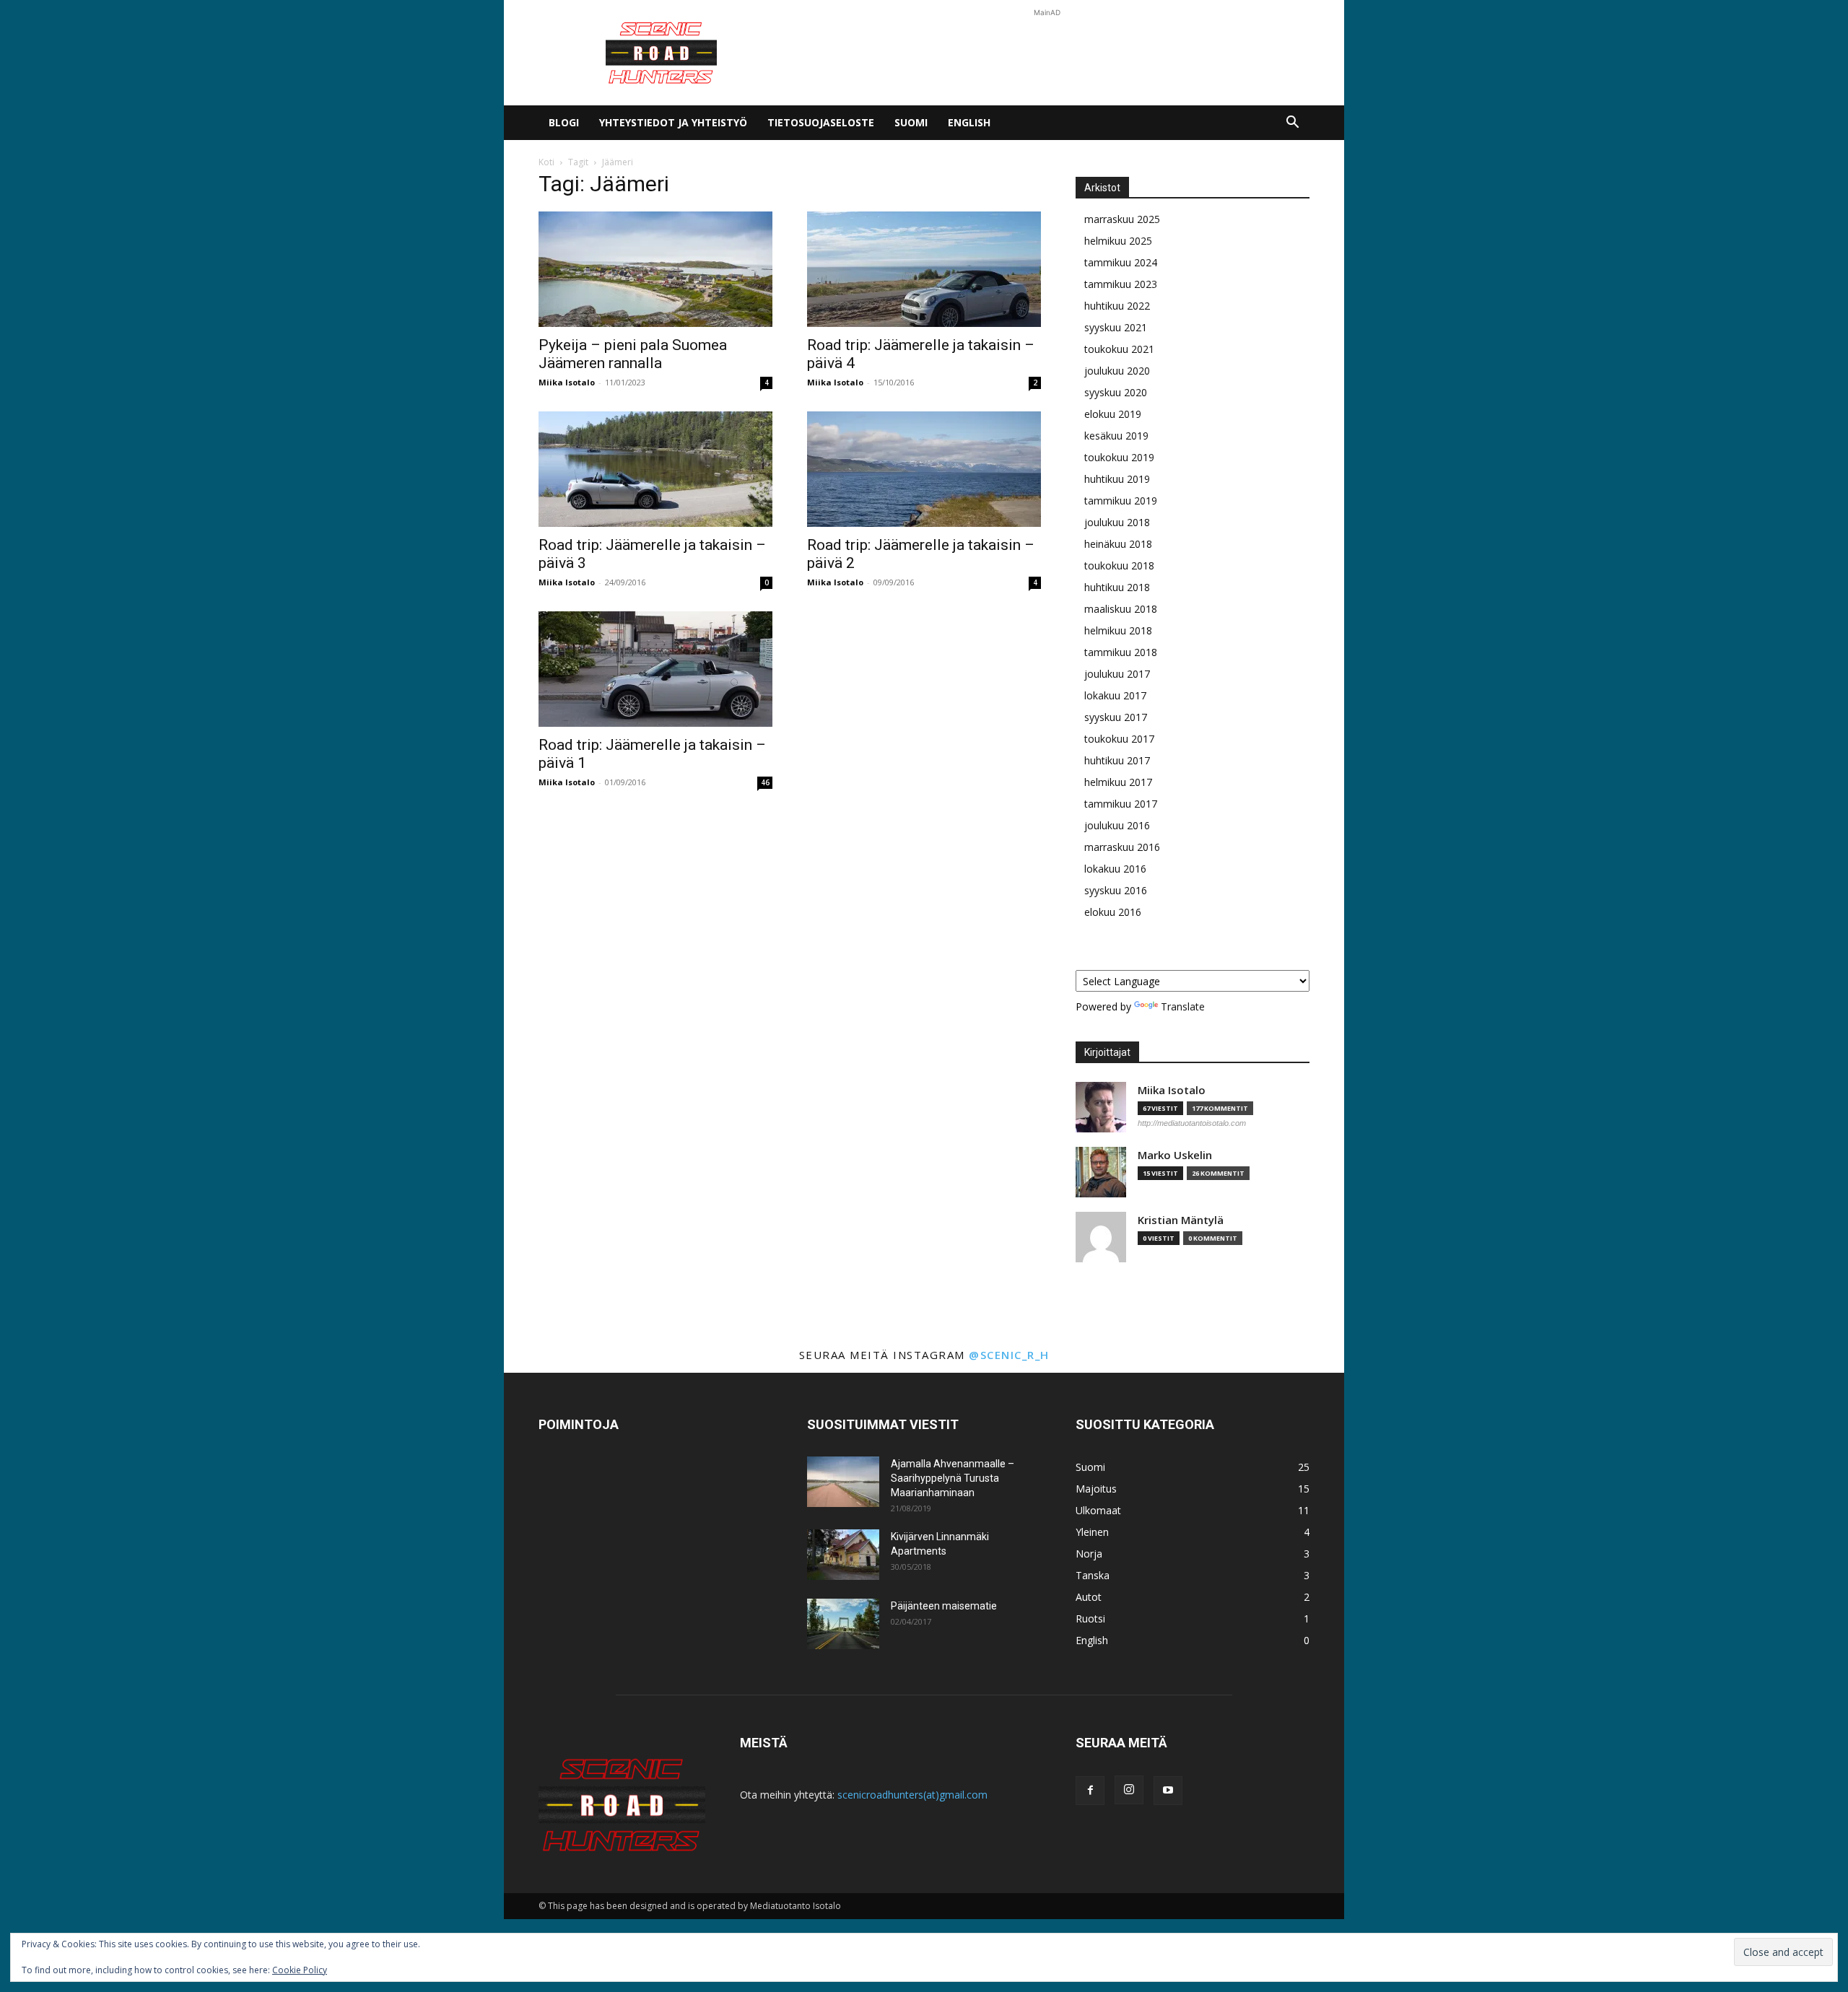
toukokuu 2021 (1119, 349)
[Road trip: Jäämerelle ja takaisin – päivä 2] (924, 469)
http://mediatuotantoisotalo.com (1192, 1123)
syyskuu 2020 (1116, 392)
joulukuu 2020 (1117, 371)
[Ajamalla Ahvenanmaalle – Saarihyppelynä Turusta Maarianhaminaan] (843, 1482)
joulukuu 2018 (1117, 522)
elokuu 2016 (1113, 912)
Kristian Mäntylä (1181, 1220)
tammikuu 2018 (1121, 652)
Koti (546, 162)
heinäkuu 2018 (1118, 544)
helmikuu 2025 (1118, 241)
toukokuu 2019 (1119, 457)
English (969, 122)
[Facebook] (1090, 1791)
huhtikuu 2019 (1117, 479)
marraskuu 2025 (1122, 219)
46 (765, 782)
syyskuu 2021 (1116, 327)
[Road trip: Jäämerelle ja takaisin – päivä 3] (655, 469)
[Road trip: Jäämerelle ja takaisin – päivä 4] (924, 269)
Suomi (911, 122)
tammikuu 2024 (1121, 262)
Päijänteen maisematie (944, 1606)
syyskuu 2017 (1116, 717)
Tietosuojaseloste (821, 122)
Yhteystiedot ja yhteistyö (673, 122)
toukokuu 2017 (1119, 739)
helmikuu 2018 (1118, 630)
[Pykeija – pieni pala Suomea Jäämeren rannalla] (655, 269)
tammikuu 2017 (1121, 804)
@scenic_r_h (1009, 1355)
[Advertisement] (1047, 53)
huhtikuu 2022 (1117, 306)
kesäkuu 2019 (1116, 436)
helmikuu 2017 (1118, 782)
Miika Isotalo (567, 382)
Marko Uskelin (1175, 1155)
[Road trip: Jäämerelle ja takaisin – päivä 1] (655, 669)
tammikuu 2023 (1121, 284)
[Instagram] (1129, 1790)
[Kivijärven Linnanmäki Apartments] (843, 1555)
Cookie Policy (300, 1970)
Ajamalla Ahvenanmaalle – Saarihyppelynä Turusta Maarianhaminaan (953, 1478)
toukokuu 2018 (1119, 565)
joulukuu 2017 (1117, 674)
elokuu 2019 (1113, 414)
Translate (1183, 1006)
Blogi (564, 122)
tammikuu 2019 (1121, 501)
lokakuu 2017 (1115, 695)
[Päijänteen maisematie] (843, 1624)
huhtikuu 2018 (1117, 587)
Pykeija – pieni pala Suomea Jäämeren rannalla (633, 354)
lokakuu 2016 (1115, 869)
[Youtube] (1168, 1791)
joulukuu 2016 (1117, 825)
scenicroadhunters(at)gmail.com (912, 1795)
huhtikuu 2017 (1117, 760)
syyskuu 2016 (1116, 890)
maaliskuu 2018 (1121, 609)
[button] (1292, 124)
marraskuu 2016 (1122, 847)
